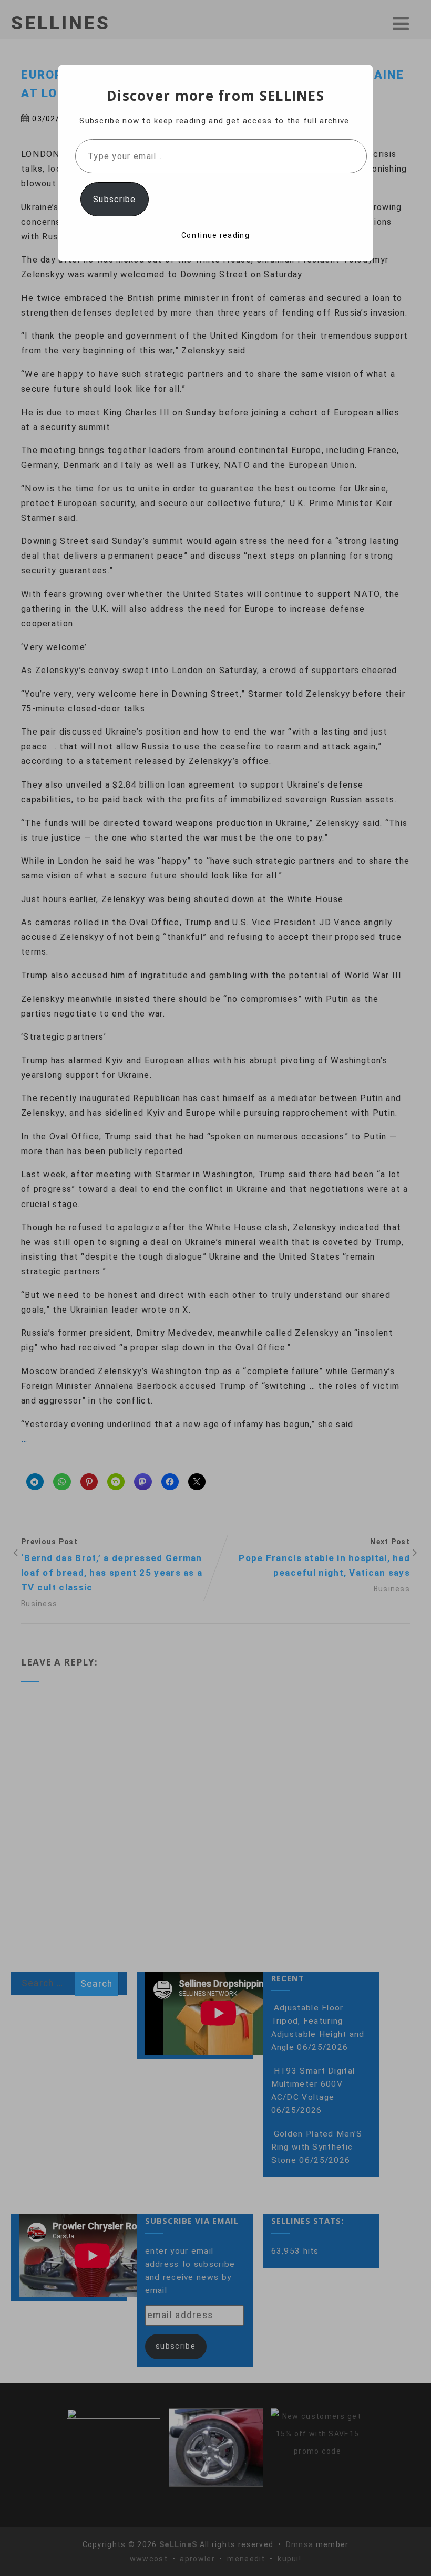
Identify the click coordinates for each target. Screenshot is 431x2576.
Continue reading (215, 235)
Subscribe (115, 199)
